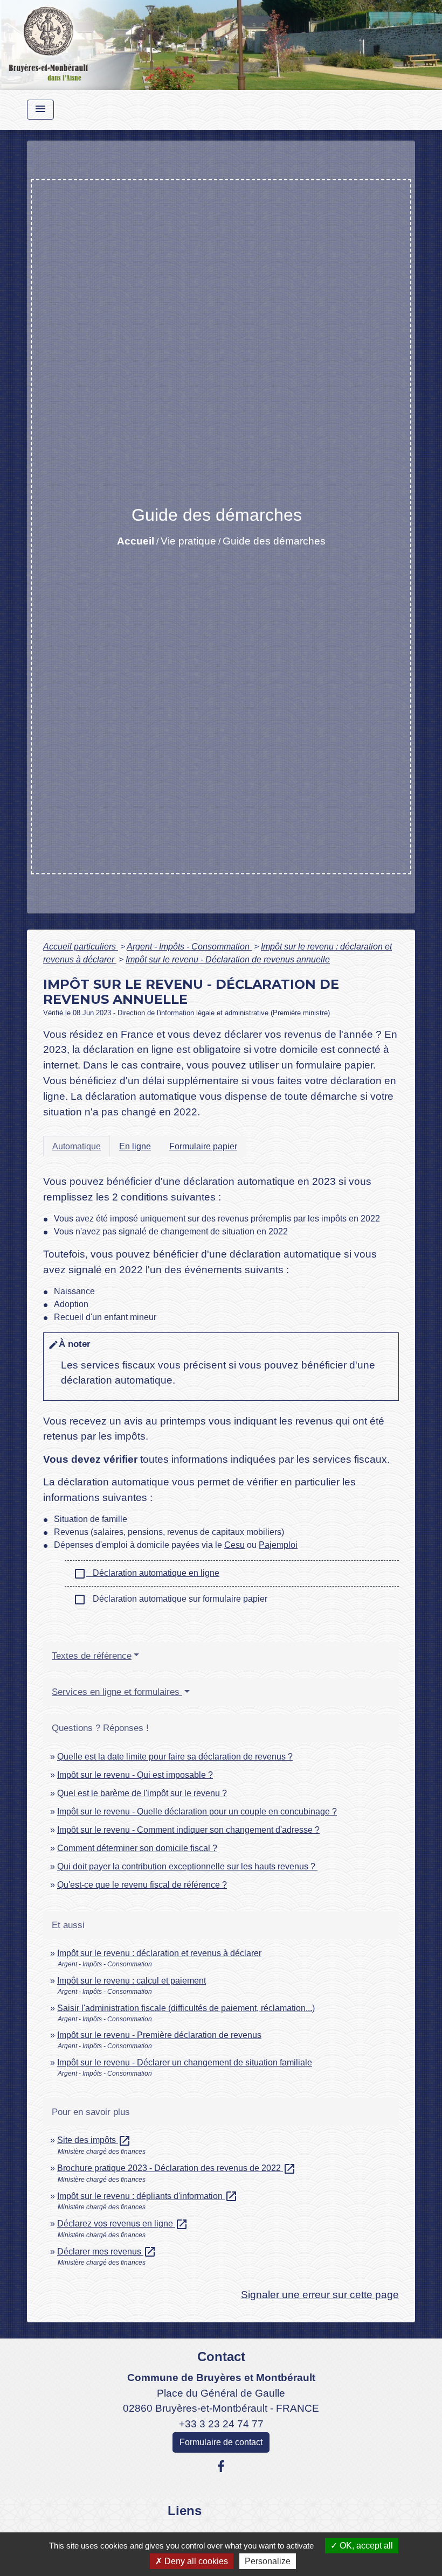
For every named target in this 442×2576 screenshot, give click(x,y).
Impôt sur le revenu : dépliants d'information (147, 2196)
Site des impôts (94, 2140)
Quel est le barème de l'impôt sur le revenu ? (142, 1793)
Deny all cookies (195, 2561)
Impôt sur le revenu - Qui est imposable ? (135, 1775)
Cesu (234, 1545)
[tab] (77, 1146)
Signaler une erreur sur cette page (320, 2295)
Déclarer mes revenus (107, 2252)
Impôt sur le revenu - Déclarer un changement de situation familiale (185, 2062)
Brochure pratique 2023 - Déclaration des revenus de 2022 (177, 2168)
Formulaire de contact (221, 2442)
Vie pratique (188, 541)
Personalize (268, 2561)
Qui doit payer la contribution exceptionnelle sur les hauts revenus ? (187, 1866)
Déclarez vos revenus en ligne (123, 2224)
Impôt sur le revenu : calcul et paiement (132, 1981)
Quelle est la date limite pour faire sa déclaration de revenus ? (175, 1757)
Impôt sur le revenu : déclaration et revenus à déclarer (159, 1953)
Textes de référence (92, 1656)
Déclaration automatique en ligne (146, 1574)
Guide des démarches (274, 541)
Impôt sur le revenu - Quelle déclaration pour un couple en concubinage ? (197, 1811)
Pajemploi (278, 1545)
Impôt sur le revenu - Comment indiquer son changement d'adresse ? (188, 1830)
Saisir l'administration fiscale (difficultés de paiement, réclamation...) (186, 2008)
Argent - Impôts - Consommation (189, 947)
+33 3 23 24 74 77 (221, 2424)
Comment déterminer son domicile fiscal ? (137, 1848)
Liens (185, 2511)
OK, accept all (365, 2546)
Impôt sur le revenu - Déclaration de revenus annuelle (228, 959)
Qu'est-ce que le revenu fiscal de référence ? (142, 1885)
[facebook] (221, 2467)
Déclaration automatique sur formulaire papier (170, 1600)
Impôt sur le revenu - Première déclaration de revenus (159, 2035)
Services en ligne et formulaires (117, 1692)
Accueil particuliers (81, 947)
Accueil (136, 541)
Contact (221, 2357)
